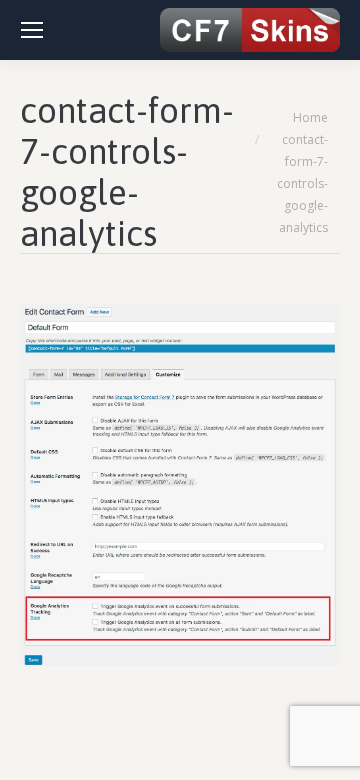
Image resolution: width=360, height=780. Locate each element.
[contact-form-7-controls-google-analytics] (180, 485)
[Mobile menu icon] (32, 30)
